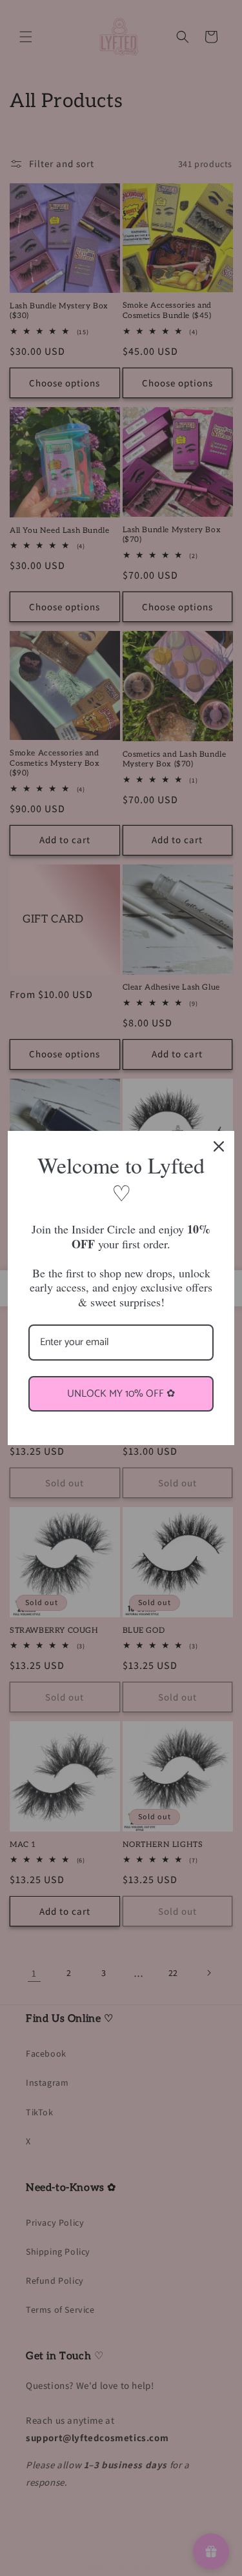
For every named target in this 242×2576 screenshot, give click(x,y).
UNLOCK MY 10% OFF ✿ (121, 1394)
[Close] (219, 1146)
